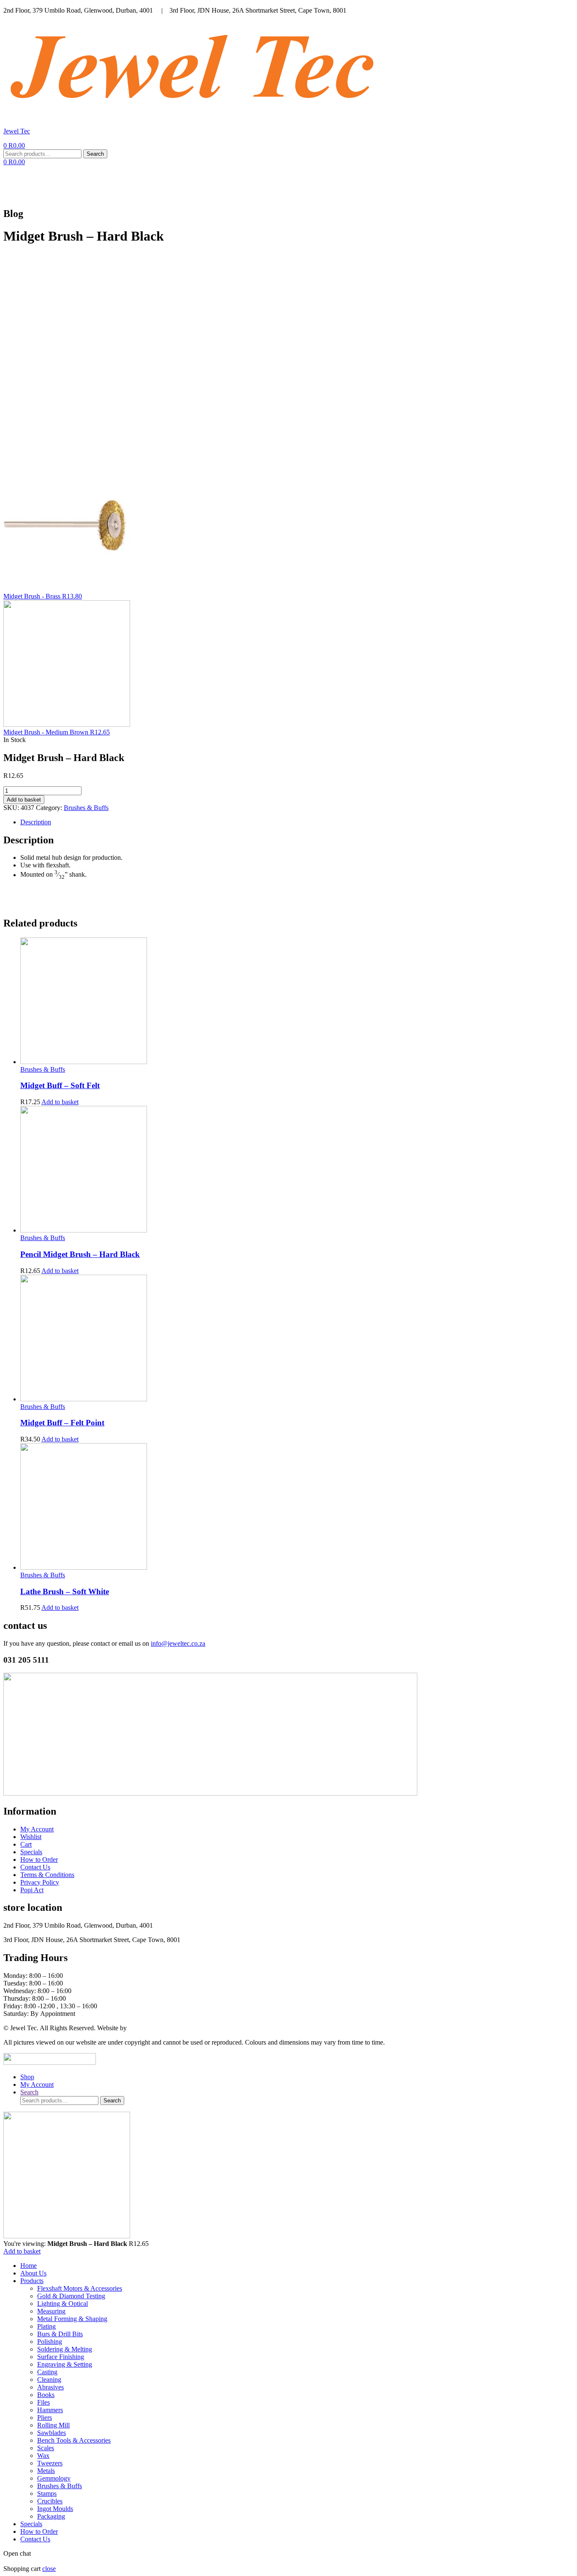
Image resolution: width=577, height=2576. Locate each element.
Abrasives (50, 2387)
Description (36, 822)
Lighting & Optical (63, 2304)
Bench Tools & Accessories (74, 2440)
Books (46, 2395)
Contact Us (419, 183)
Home (141, 183)
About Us (184, 183)
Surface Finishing (61, 2357)
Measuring (51, 2311)
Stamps (47, 2493)
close (49, 2569)
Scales (46, 2448)
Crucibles (50, 2501)
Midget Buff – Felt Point (62, 1423)
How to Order (354, 183)
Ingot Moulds (55, 2509)
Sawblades (52, 2433)
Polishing (50, 2342)
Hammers (50, 2410)
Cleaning (49, 2380)
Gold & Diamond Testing (71, 2296)
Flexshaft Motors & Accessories (80, 2288)
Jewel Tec (17, 131)
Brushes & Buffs (86, 808)
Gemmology (54, 2478)
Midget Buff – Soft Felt (60, 1085)
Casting (47, 2372)
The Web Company (155, 2028)
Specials (295, 183)
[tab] (297, 822)
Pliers (45, 2418)
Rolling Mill (53, 2425)
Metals (46, 2471)
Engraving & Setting (65, 2364)
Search (95, 154)
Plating (46, 2326)
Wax (43, 2455)
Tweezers (50, 2463)
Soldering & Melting (65, 2349)
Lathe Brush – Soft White (65, 1591)
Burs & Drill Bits (60, 2334)
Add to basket (24, 800)
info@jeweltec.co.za (178, 1643)
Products (235, 183)
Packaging (51, 2516)
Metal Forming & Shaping (72, 2319)
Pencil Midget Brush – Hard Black (80, 1254)
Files (44, 2402)
